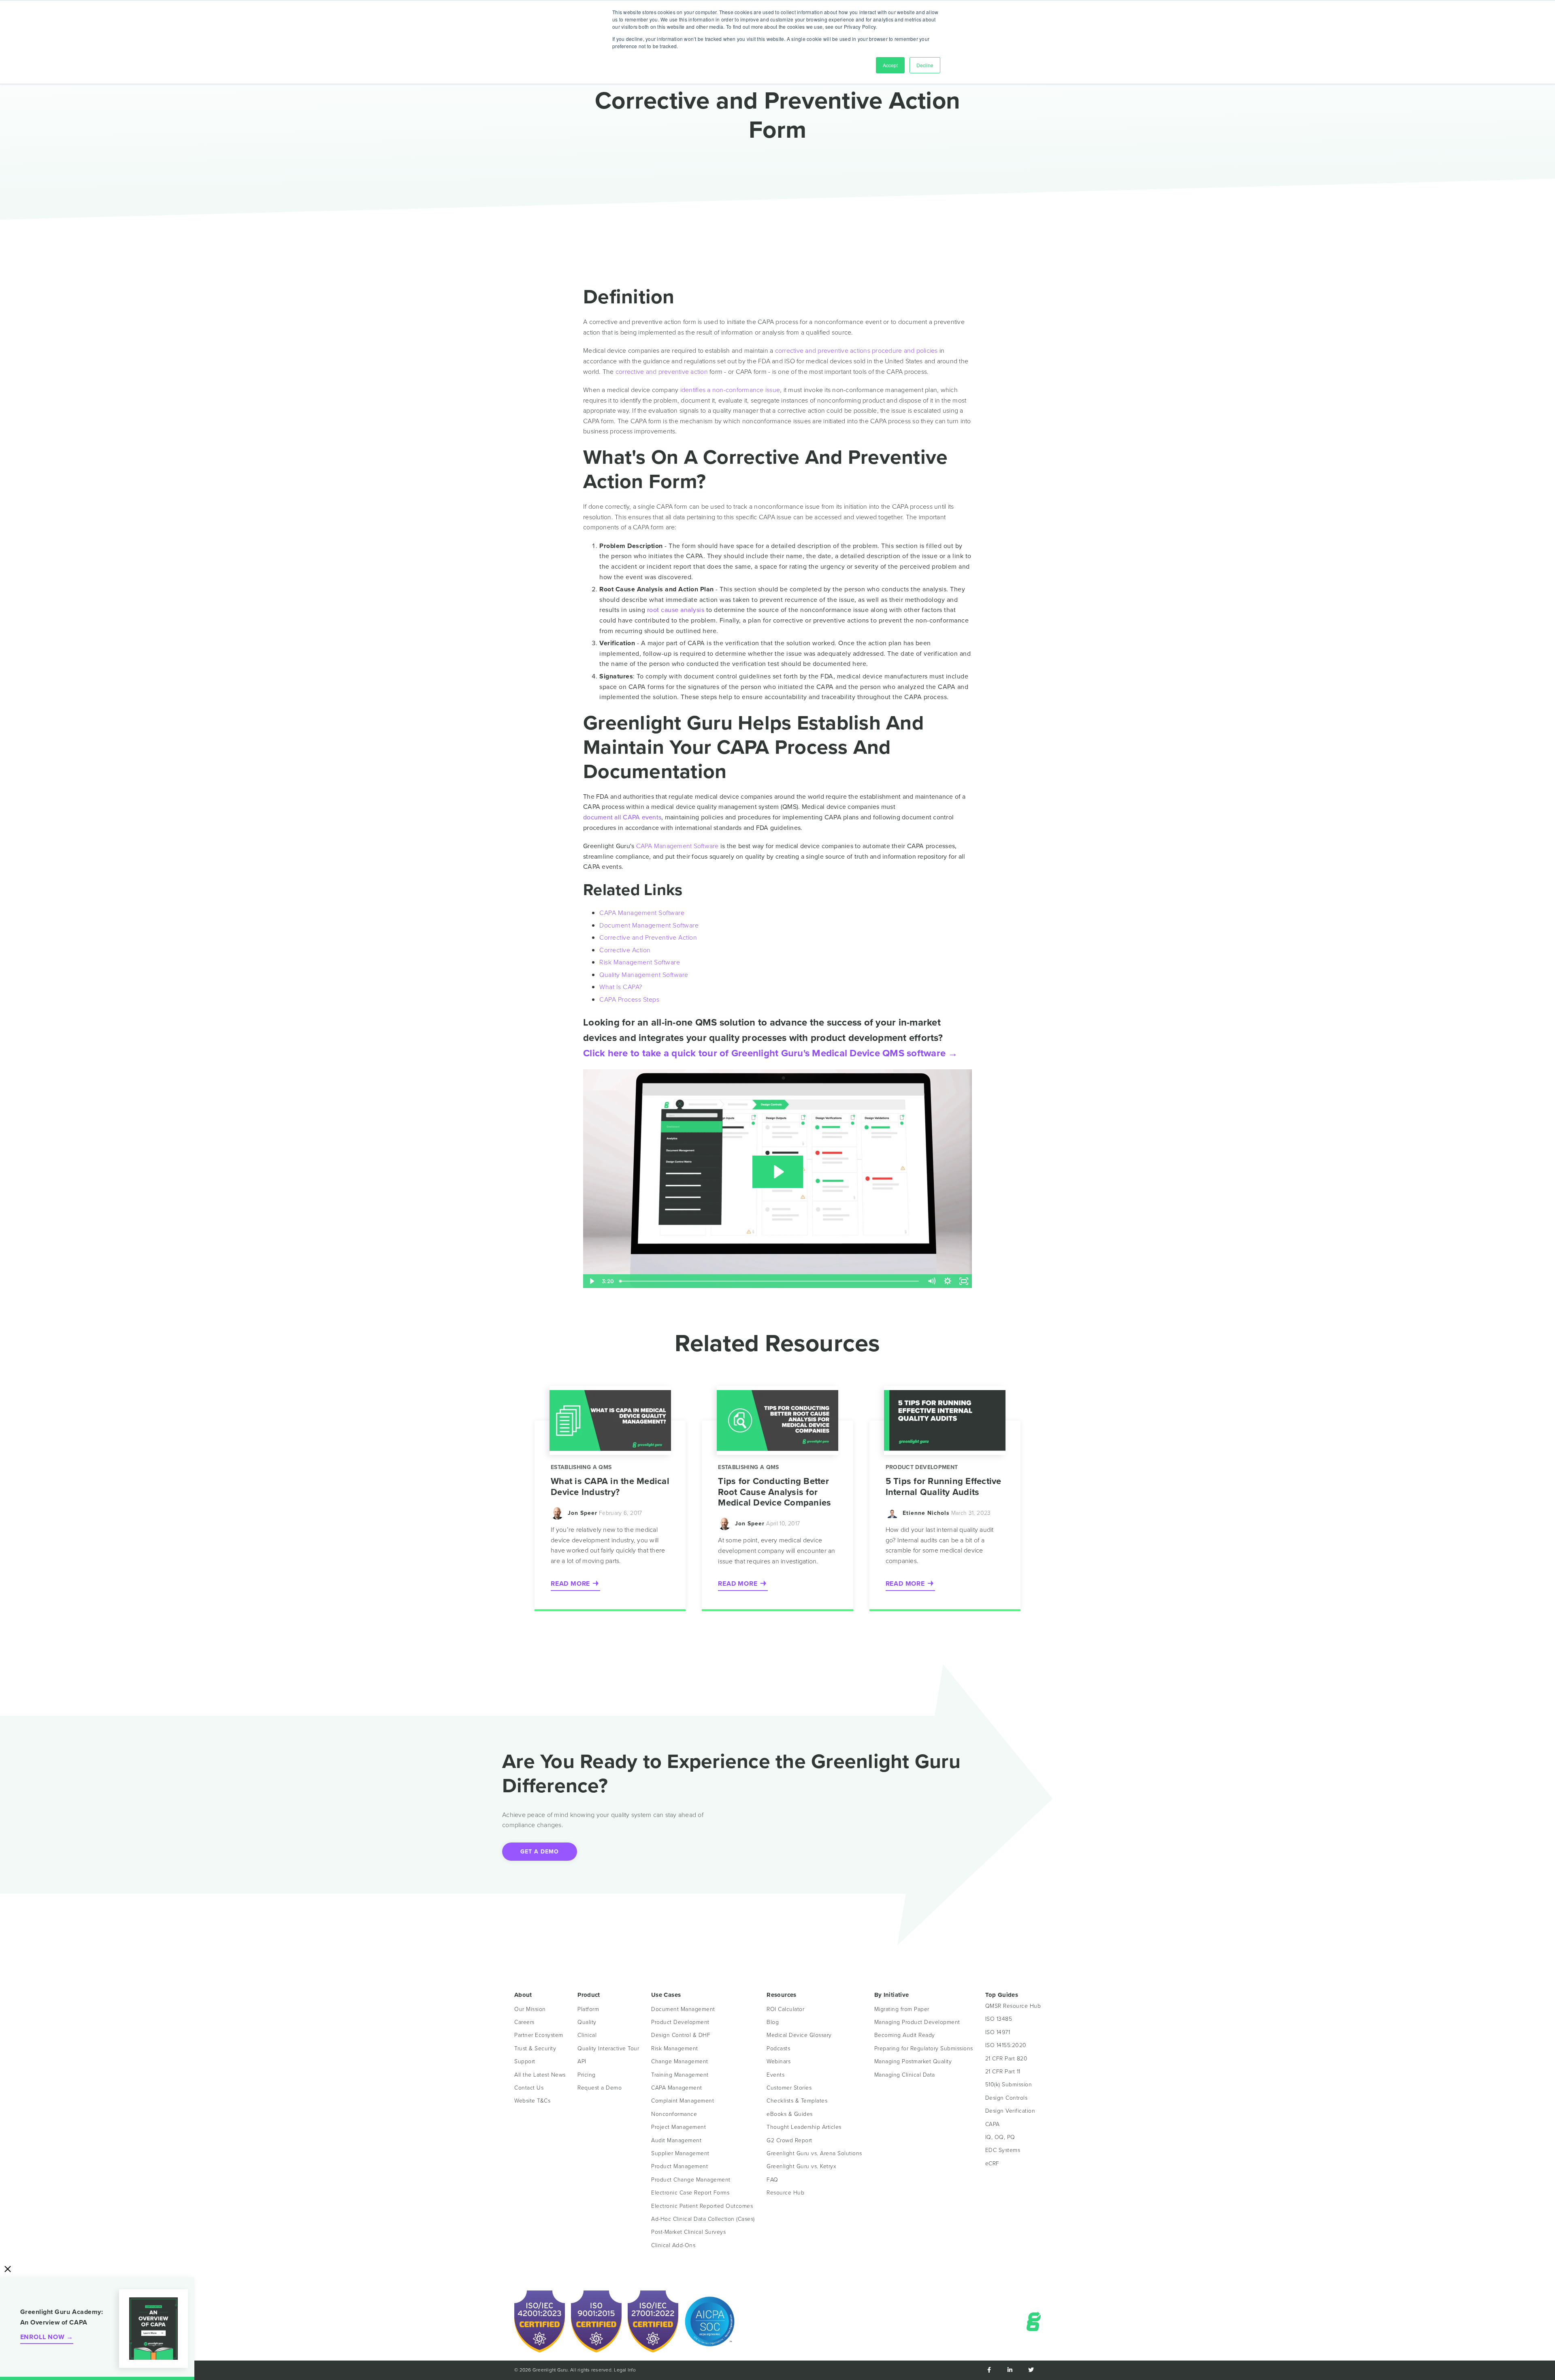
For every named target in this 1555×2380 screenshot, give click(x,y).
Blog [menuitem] (773, 2022)
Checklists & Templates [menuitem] (797, 2101)
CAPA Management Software (677, 846)
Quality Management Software (644, 975)
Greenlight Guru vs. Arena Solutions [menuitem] (814, 2153)
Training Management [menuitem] (680, 2075)
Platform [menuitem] (588, 2009)
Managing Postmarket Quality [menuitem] (913, 2061)
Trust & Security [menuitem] (535, 2048)
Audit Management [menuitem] (676, 2140)
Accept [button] (890, 65)
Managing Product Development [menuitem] (917, 2022)
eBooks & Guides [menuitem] (790, 2114)
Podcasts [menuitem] (778, 2048)
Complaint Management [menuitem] (683, 2101)
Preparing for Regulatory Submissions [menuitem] (924, 2048)
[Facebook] (989, 2370)
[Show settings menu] (948, 1281)
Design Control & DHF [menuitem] (681, 2035)
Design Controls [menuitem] (1006, 2098)
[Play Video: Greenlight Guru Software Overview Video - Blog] (778, 1172)
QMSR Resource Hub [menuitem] (1013, 2006)
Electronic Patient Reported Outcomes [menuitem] (702, 2206)
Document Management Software (649, 925)
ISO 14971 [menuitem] (998, 2032)
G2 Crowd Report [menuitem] (789, 2140)
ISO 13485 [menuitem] (999, 2019)
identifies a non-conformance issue (730, 390)
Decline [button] (925, 65)
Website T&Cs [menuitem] (532, 2101)
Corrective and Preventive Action (648, 937)
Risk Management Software (640, 962)
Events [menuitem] (775, 2075)
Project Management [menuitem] (678, 2127)
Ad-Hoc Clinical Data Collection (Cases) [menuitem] (703, 2219)
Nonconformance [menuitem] (674, 2114)
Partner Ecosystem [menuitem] (539, 2035)
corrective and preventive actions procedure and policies (856, 351)
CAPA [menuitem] (993, 2124)
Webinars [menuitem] (779, 2061)
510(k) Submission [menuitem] (1009, 2085)
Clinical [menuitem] (587, 2035)
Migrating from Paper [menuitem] (902, 2009)
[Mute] (931, 1281)
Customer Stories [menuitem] (789, 2088)
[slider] (770, 1281)
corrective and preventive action (662, 372)
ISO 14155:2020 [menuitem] (1006, 2045)
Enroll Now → (47, 2337)
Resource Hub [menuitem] (785, 2193)
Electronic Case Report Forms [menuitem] (690, 2193)
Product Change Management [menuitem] (691, 2180)
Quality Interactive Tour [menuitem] (608, 2048)
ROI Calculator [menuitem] (785, 2009)
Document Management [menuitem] (683, 2009)
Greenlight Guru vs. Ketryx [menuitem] (801, 2166)
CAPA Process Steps (629, 999)
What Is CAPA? (621, 987)
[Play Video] (591, 1281)
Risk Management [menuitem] (675, 2048)
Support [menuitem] (525, 2061)
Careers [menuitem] (524, 2022)
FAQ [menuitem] (772, 2180)
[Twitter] (1031, 2370)
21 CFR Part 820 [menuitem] (1006, 2059)
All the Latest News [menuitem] (540, 2075)
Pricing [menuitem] (587, 2075)
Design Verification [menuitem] (1010, 2111)
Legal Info (625, 2370)
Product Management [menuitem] (680, 2166)
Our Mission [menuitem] (530, 2009)
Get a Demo (540, 1852)
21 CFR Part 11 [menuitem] (1003, 2072)
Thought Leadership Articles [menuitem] (804, 2127)
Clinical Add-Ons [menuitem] (673, 2245)
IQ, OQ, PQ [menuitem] (1000, 2137)
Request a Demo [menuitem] (600, 2088)
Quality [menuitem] (587, 2022)
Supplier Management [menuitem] (680, 2153)
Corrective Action (625, 950)
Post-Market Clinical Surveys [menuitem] (688, 2232)
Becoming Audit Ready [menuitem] (905, 2035)
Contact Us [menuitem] (529, 2088)
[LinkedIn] (1010, 2370)
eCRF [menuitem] (992, 2164)
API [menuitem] (582, 2061)
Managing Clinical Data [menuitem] (905, 2075)
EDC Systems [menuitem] (1003, 2150)
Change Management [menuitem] (680, 2061)
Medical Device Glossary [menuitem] (799, 2035)
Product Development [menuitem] (680, 2022)
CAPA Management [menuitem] (677, 2088)
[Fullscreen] (964, 1281)
